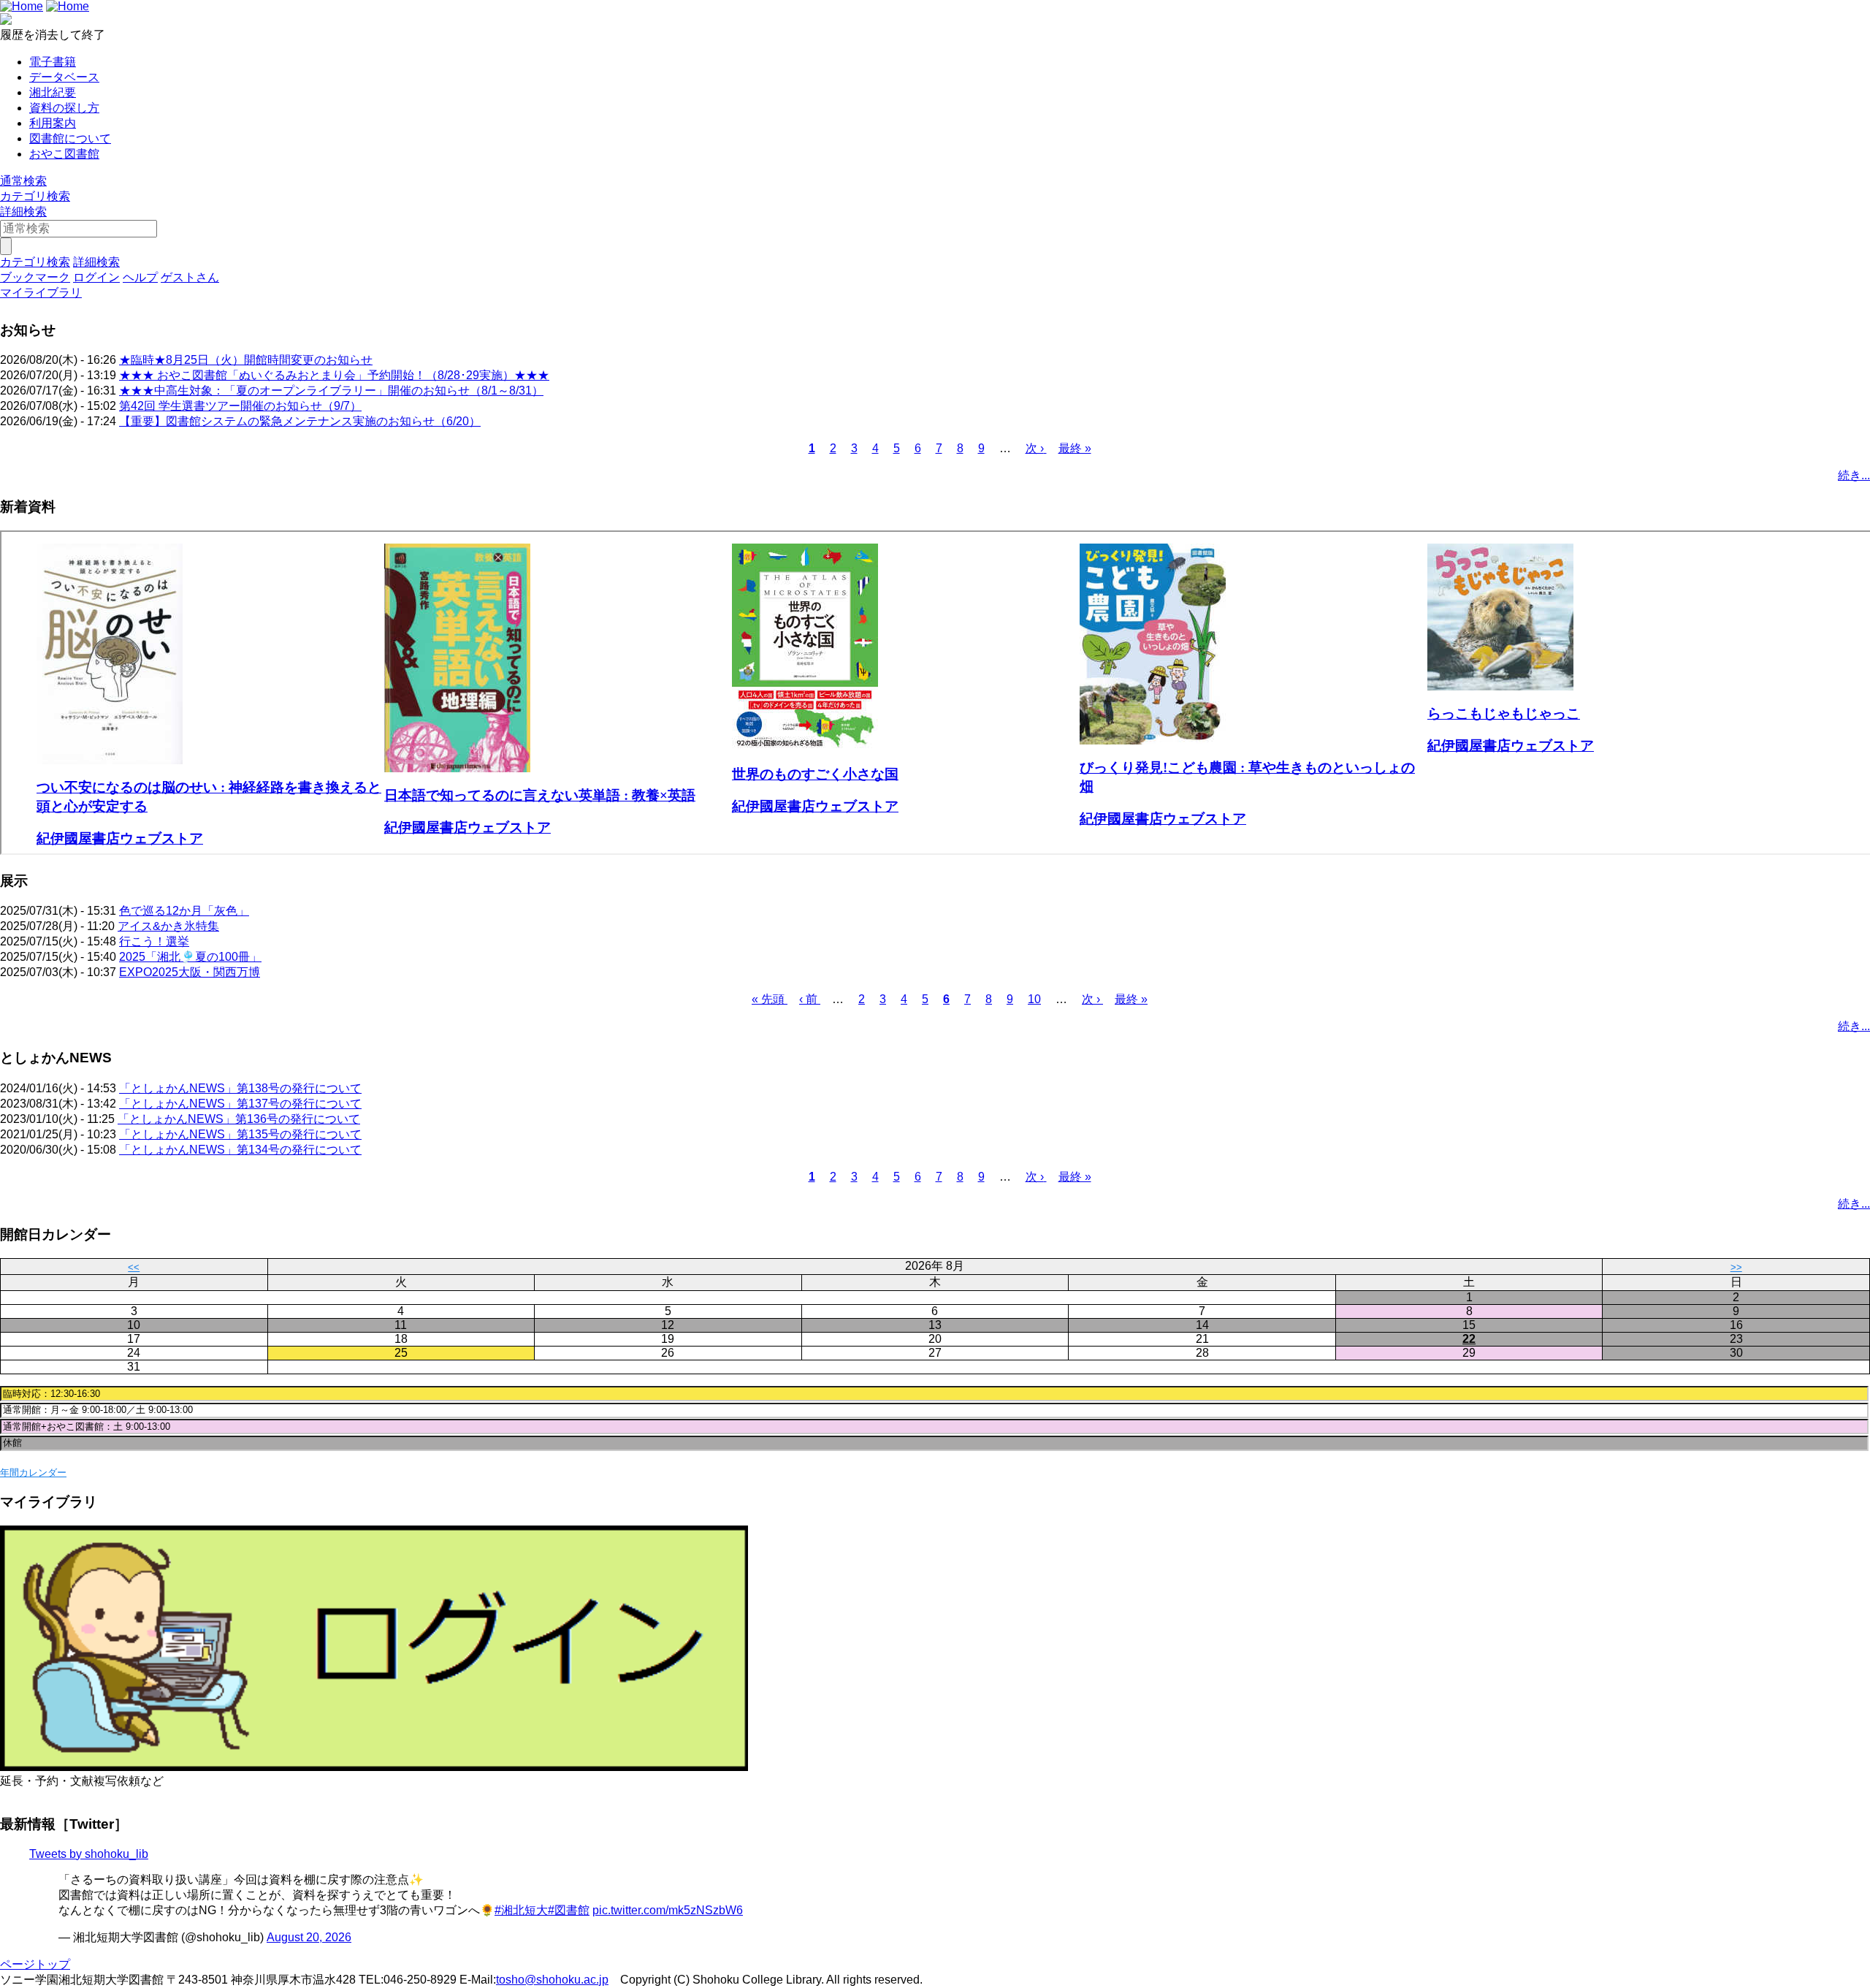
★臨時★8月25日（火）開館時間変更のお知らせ (246, 360)
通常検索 (23, 181)
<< (134, 1267)
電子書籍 (53, 62)
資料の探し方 (64, 108)
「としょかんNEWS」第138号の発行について (240, 1088)
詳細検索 (23, 212)
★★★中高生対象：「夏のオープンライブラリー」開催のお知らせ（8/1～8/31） (331, 391)
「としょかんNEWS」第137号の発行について (240, 1104)
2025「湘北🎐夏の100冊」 (190, 957)
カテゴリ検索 (35, 196)
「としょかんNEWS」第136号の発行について (239, 1119)
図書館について (70, 138)
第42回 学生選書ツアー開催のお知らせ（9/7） (240, 406)
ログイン (96, 277)
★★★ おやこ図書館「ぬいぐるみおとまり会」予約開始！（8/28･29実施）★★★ (334, 375)
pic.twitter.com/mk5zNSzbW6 (668, 1910)
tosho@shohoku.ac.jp (552, 1980)
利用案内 (53, 123)
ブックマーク (35, 277)
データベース (64, 77)
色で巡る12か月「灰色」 (184, 911)
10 (1034, 999)
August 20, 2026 (309, 1937)
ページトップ (35, 1964)
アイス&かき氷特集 (168, 926)
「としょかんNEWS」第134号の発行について (240, 1150)
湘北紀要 (53, 92)
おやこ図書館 (64, 154)
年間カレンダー (33, 1473)
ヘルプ (140, 277)
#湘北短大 (521, 1910)
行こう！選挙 (154, 941)
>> (1736, 1267)
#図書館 (569, 1910)
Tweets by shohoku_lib (89, 1854)
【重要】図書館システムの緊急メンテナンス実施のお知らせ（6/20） (300, 421)
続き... (1854, 475)
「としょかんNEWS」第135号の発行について (240, 1134)
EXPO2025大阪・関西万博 (190, 972)
